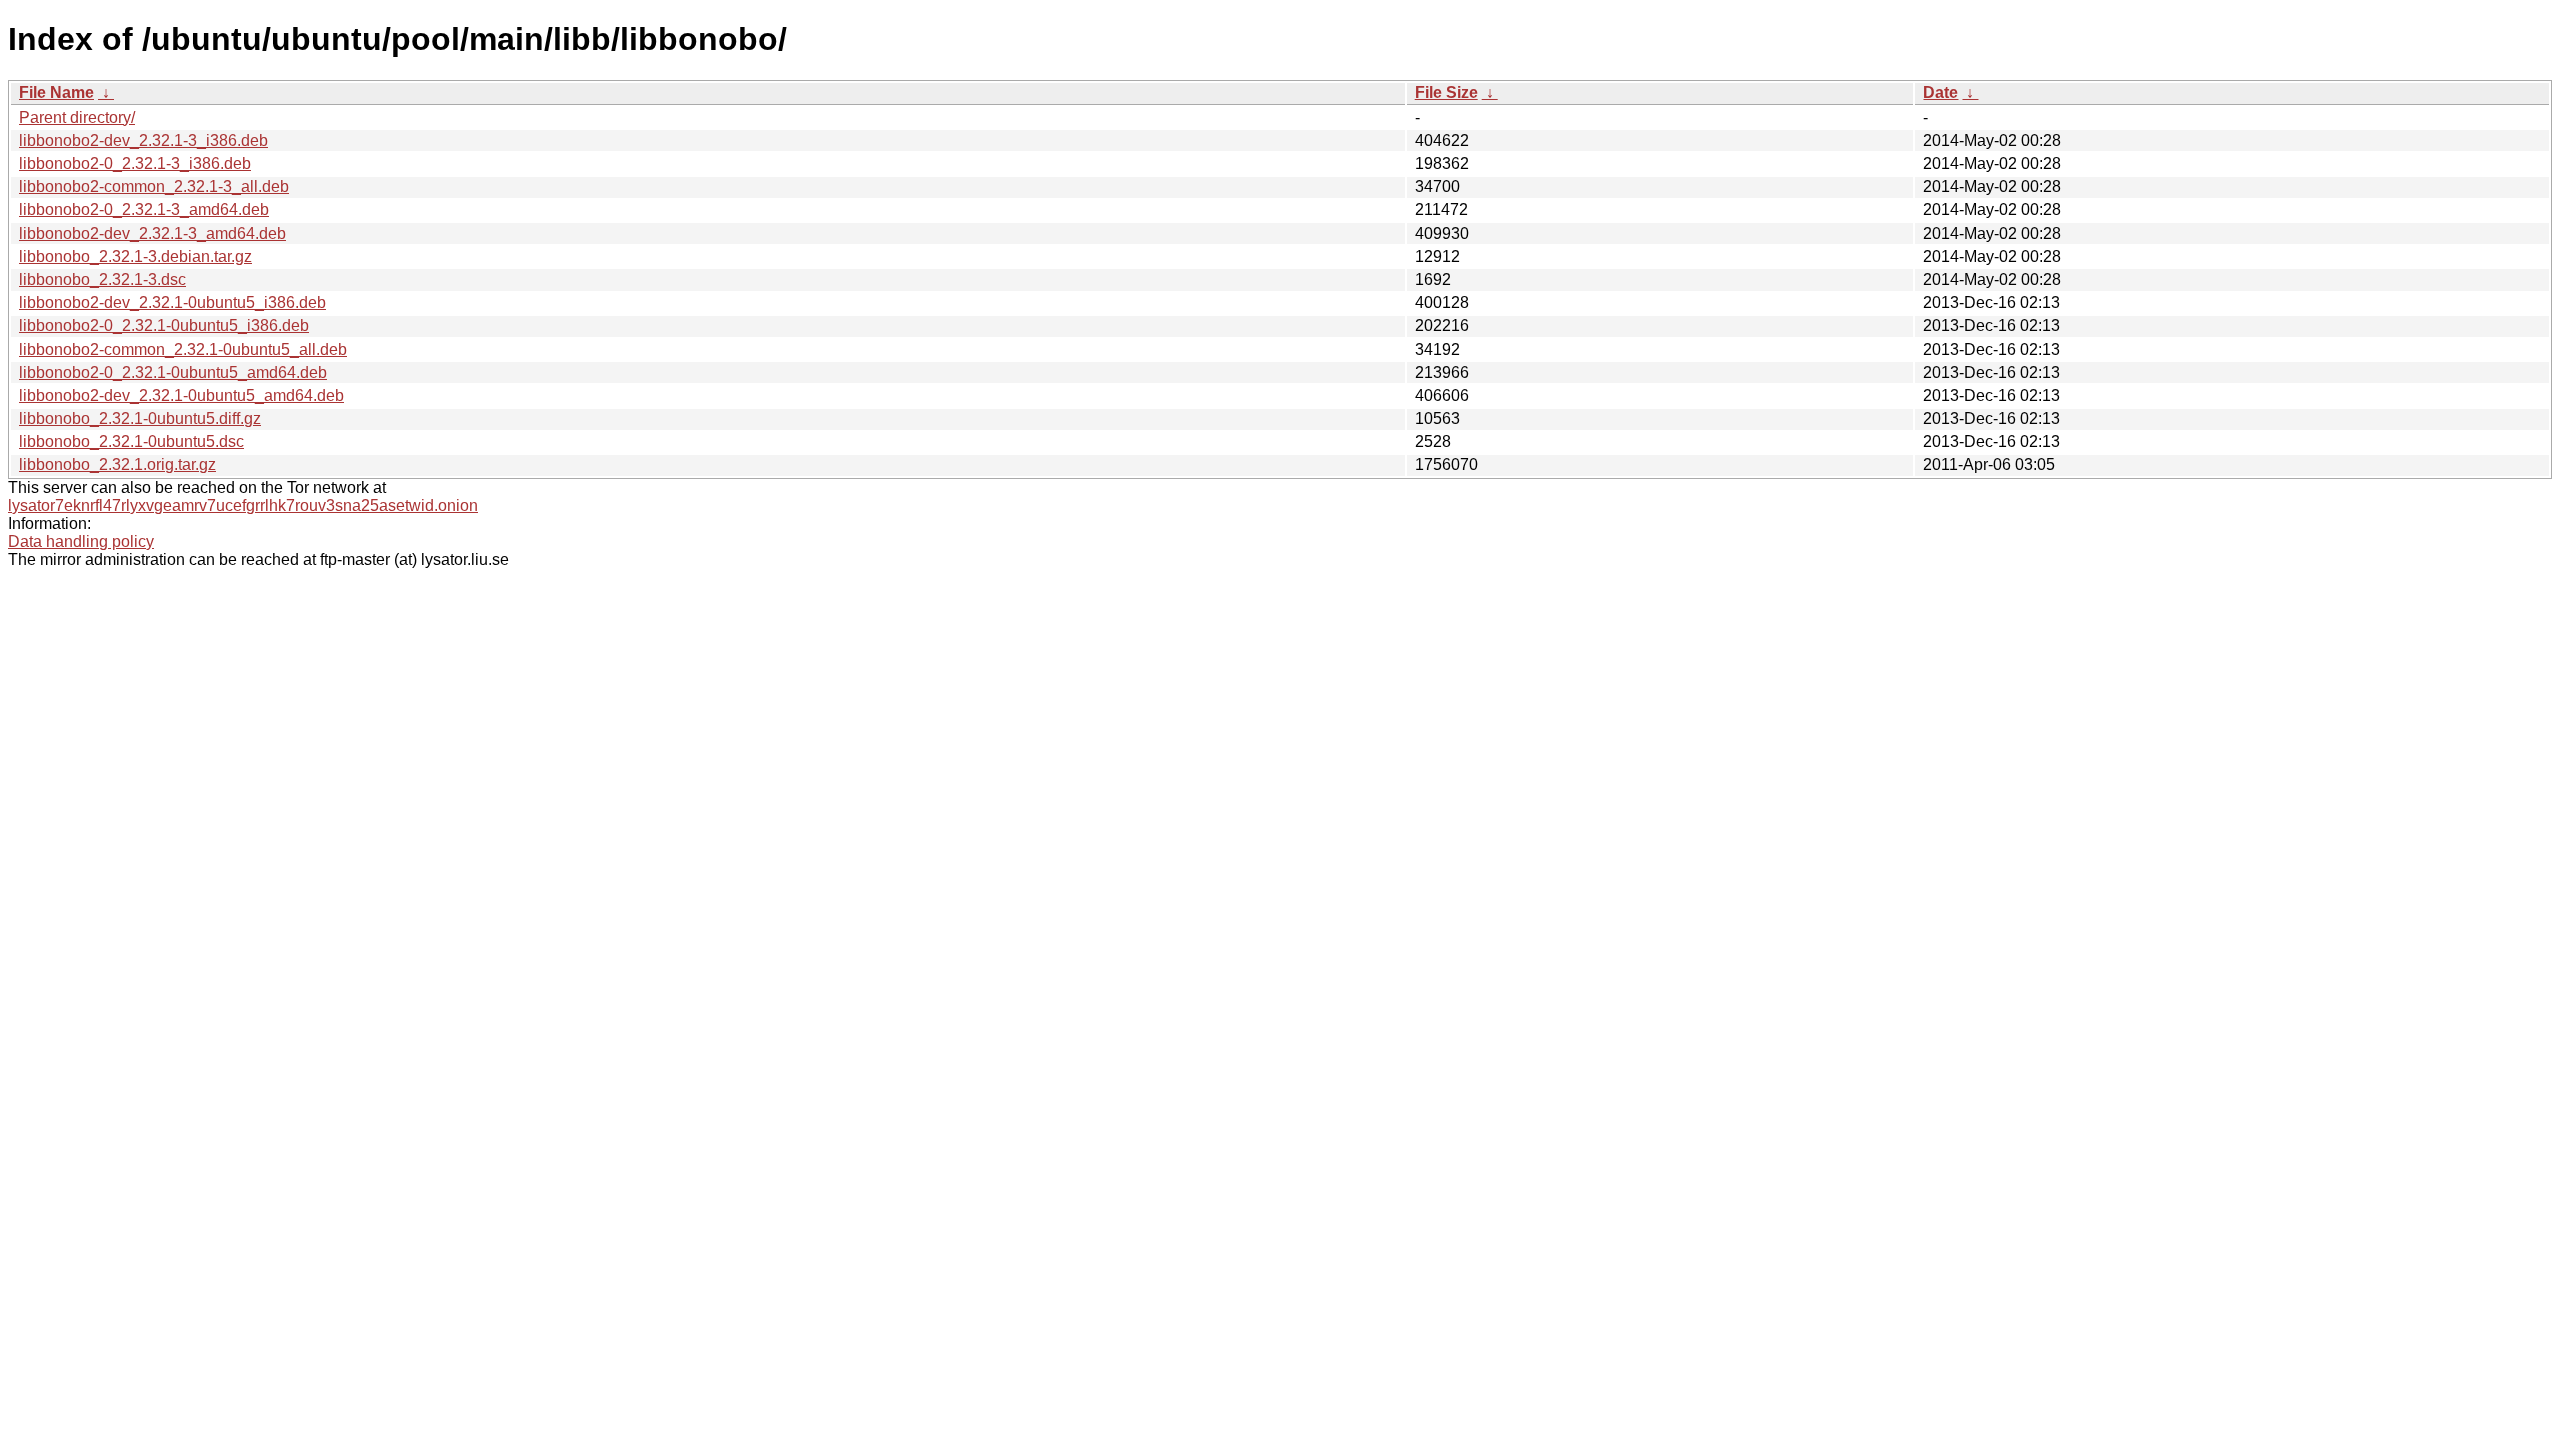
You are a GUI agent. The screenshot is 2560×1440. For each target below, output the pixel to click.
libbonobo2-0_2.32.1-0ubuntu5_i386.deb (164, 325)
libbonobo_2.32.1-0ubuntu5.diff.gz (140, 418)
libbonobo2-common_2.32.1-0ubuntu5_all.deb (183, 349)
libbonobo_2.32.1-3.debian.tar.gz (135, 256)
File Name (56, 92)
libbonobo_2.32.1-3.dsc (102, 279)
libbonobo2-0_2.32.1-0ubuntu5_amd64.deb (173, 372)
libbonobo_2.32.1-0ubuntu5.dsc (131, 441)
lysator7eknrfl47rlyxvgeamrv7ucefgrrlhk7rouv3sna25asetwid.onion (243, 505)
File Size (1446, 92)
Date (1940, 92)
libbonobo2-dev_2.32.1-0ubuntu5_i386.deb (172, 302)
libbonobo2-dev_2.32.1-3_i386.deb (143, 140)
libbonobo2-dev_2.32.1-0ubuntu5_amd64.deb (181, 395)
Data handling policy (81, 541)
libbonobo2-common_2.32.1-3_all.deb (154, 186)
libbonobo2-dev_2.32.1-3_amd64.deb (152, 233)
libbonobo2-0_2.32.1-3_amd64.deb (144, 209)
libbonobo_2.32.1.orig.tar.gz (117, 464)
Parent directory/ (77, 117)
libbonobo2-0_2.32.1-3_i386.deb (135, 163)
